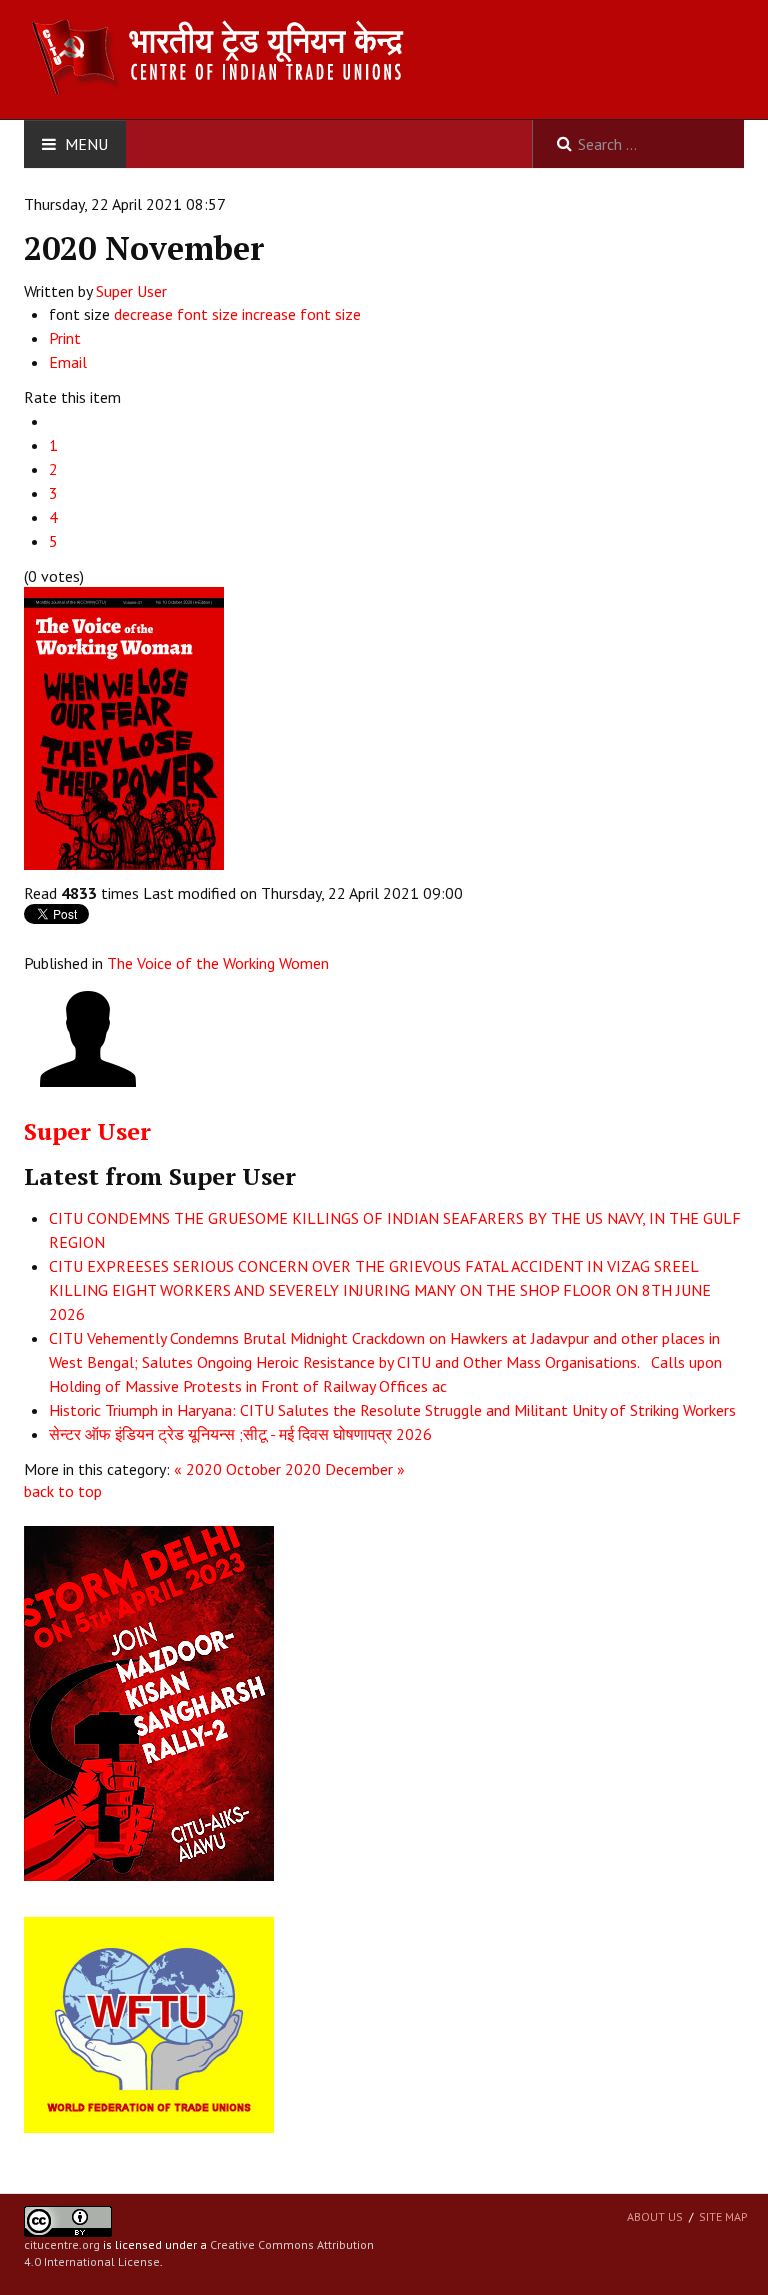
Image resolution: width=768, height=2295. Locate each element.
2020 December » (345, 1469)
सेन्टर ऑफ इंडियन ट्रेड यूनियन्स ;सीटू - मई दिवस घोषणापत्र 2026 (240, 1434)
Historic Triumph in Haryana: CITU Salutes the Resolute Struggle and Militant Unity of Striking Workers (392, 1410)
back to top (63, 1491)
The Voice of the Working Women (218, 963)
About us (655, 2216)
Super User (131, 291)
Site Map (723, 2216)
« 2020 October (227, 1469)
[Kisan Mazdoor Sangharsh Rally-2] (149, 1702)
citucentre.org (62, 2244)
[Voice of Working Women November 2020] (124, 726)
